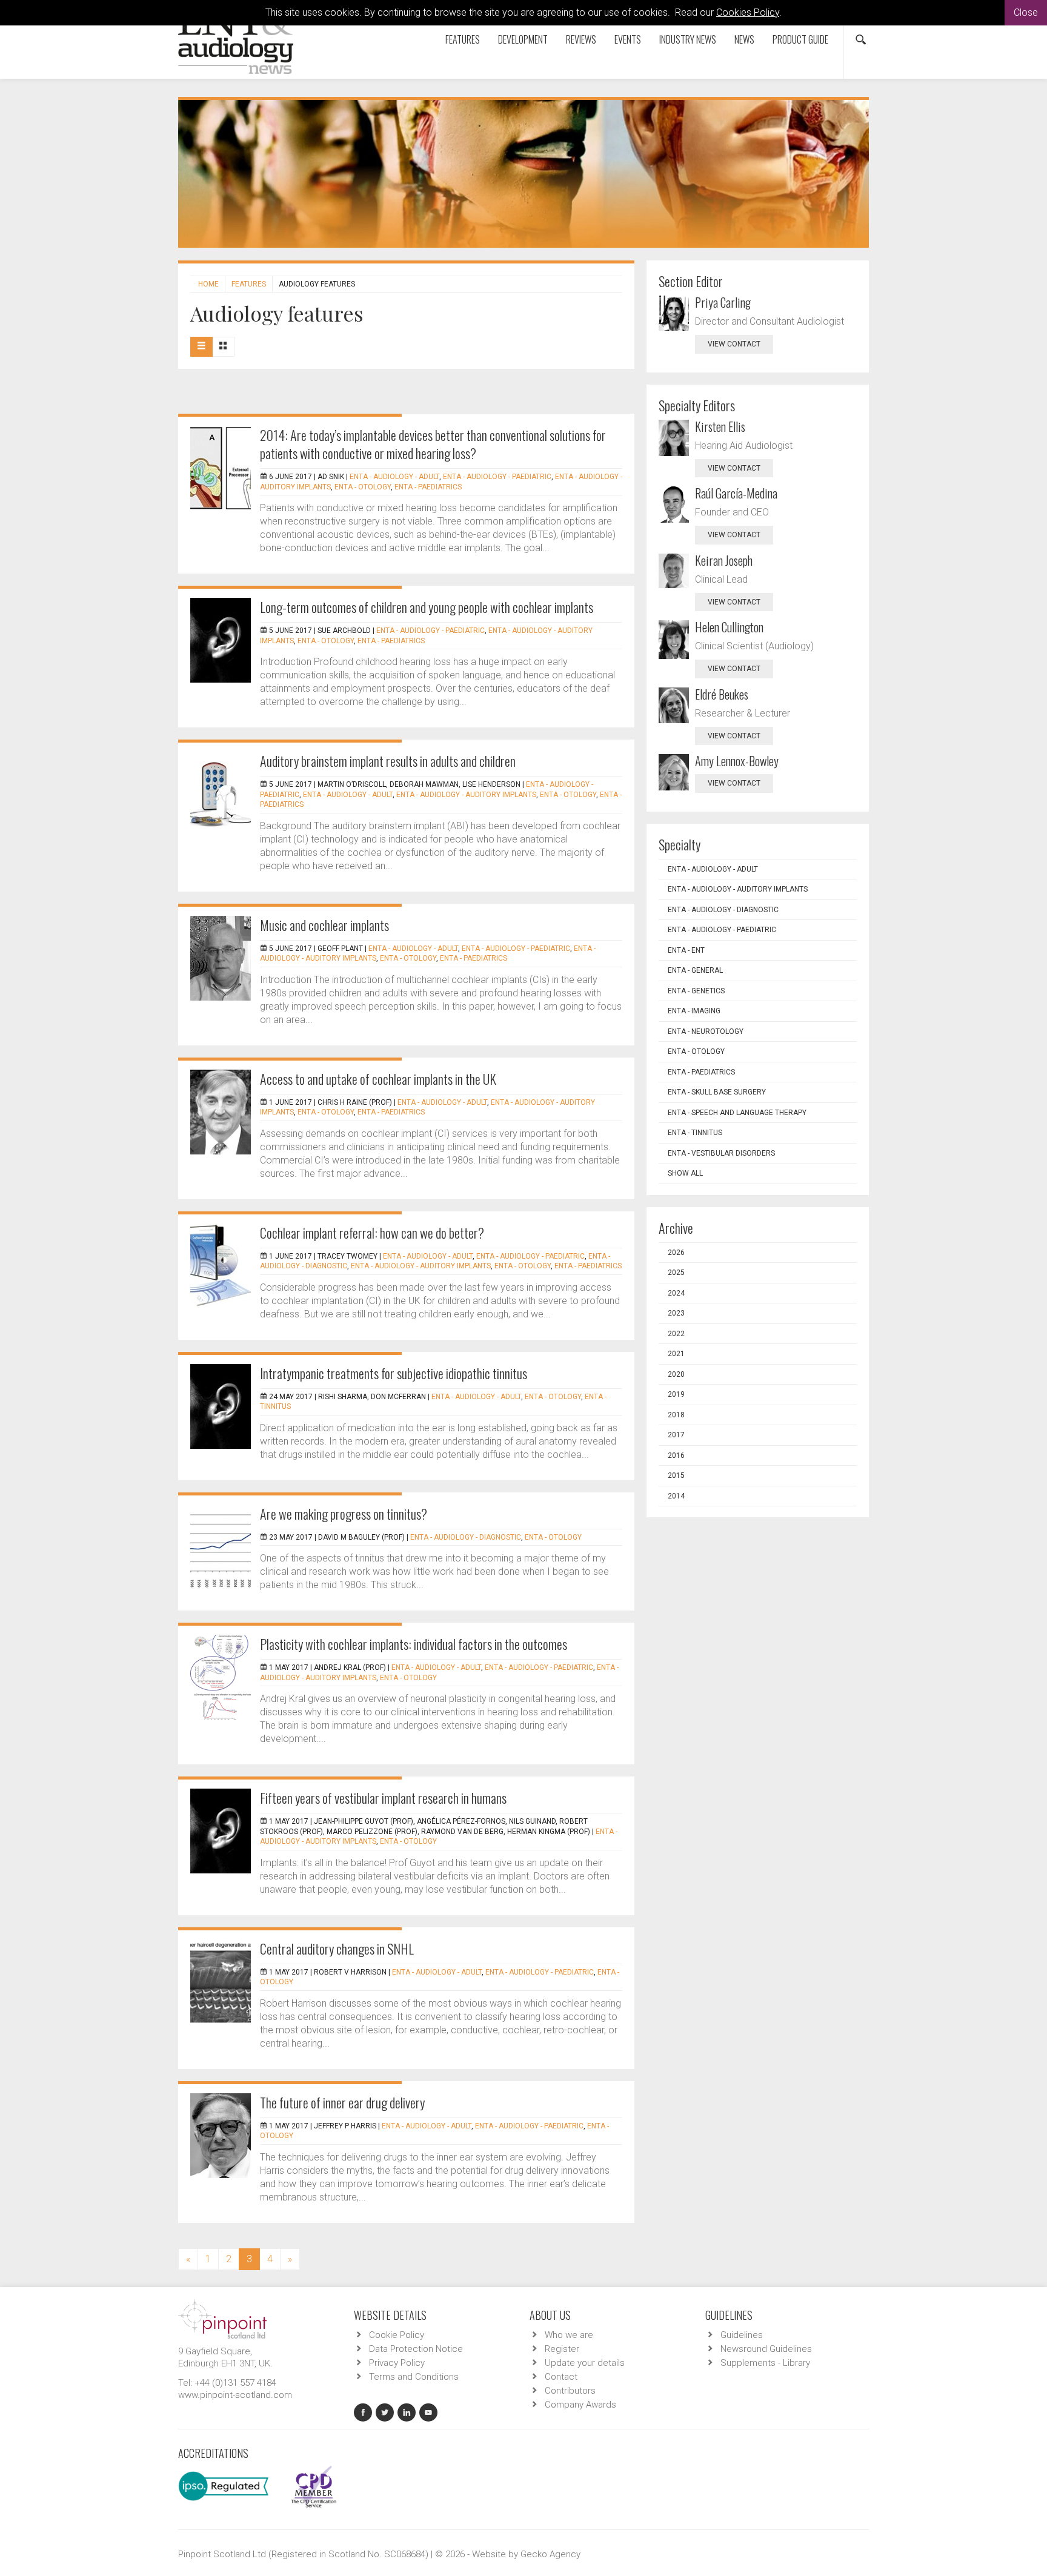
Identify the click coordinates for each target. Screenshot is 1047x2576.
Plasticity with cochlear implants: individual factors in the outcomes (414, 1644)
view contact (734, 344)
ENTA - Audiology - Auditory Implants (466, 795)
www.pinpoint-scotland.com (235, 2395)
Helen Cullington (729, 627)
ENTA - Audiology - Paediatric (497, 477)
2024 (676, 1293)
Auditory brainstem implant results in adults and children (388, 761)
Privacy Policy (397, 2363)
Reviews (581, 39)
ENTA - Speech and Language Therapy (737, 1113)
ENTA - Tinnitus (695, 1133)
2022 (676, 1334)
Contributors (570, 2391)
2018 (676, 1415)
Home (208, 284)
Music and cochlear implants (324, 925)
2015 (676, 1475)
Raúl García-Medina (736, 493)
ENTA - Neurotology (706, 1031)
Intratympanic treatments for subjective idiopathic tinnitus (394, 1373)
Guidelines (742, 2335)
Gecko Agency (550, 2554)
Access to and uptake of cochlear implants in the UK (378, 1079)
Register (562, 2349)
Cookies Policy (748, 12)
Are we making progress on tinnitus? (344, 1514)
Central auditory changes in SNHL (337, 1949)
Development (523, 39)
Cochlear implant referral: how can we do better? (372, 1233)
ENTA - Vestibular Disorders (721, 1153)
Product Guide (800, 39)
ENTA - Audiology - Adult (394, 477)
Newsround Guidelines (766, 2349)
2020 (676, 1374)
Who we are (569, 2335)
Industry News (688, 39)
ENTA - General (695, 970)
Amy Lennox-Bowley (737, 761)
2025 (676, 1273)
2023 (676, 1313)
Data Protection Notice (416, 2349)
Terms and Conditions (414, 2377)
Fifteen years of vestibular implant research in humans (383, 1798)
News (744, 39)
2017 (676, 1435)
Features (463, 39)
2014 (676, 1496)
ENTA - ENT (686, 950)
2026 (676, 1253)
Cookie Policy (397, 2335)
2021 (676, 1354)
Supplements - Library (765, 2363)
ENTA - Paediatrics (428, 487)
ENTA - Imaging (694, 1011)
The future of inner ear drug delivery (342, 2102)
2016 (676, 1455)
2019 (676, 1394)
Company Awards (580, 2405)
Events (628, 39)
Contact (561, 2377)
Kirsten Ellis (720, 426)
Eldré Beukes (722, 694)
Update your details (585, 2363)
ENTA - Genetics (696, 991)
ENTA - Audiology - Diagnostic (466, 1537)
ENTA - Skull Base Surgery (717, 1092)
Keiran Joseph (724, 560)
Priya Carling (723, 302)
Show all (685, 1173)
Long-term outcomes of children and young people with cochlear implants (427, 607)
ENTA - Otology (363, 487)
